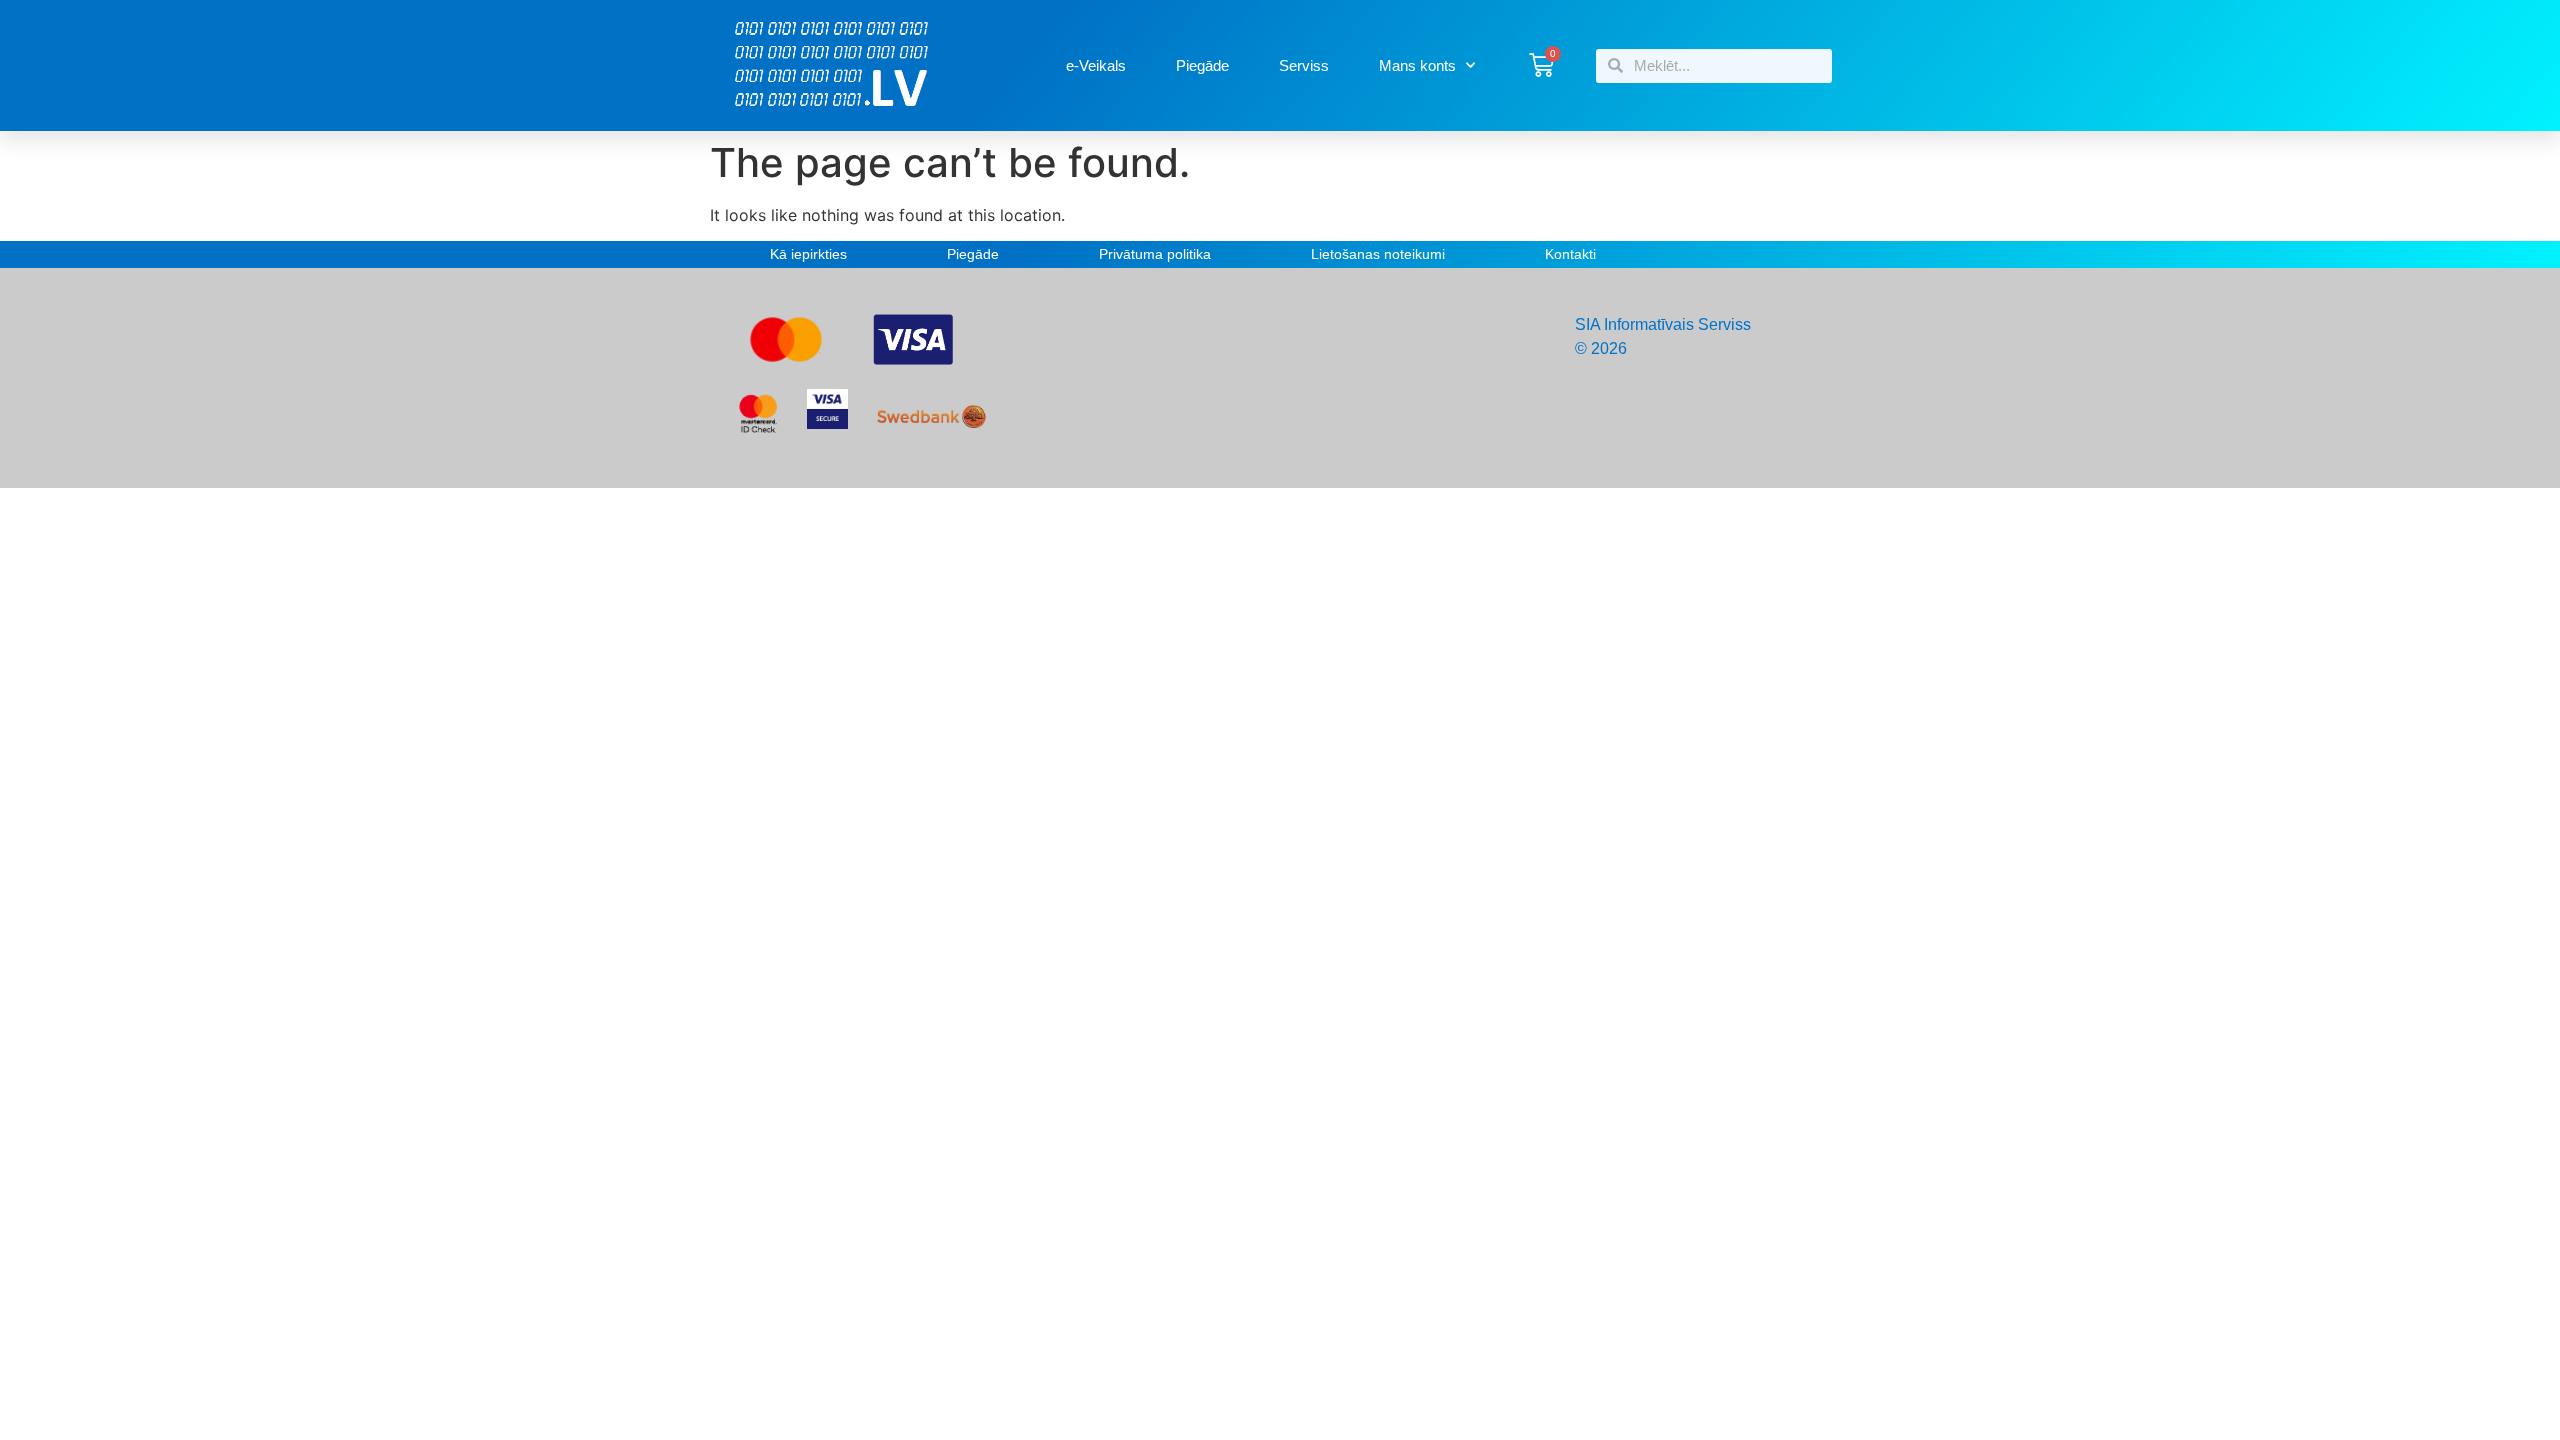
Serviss (1304, 65)
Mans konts (1417, 65)
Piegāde (1202, 65)
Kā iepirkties (808, 254)
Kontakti (1570, 254)
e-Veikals (1096, 65)
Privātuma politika (1155, 254)
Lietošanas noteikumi (1378, 254)
